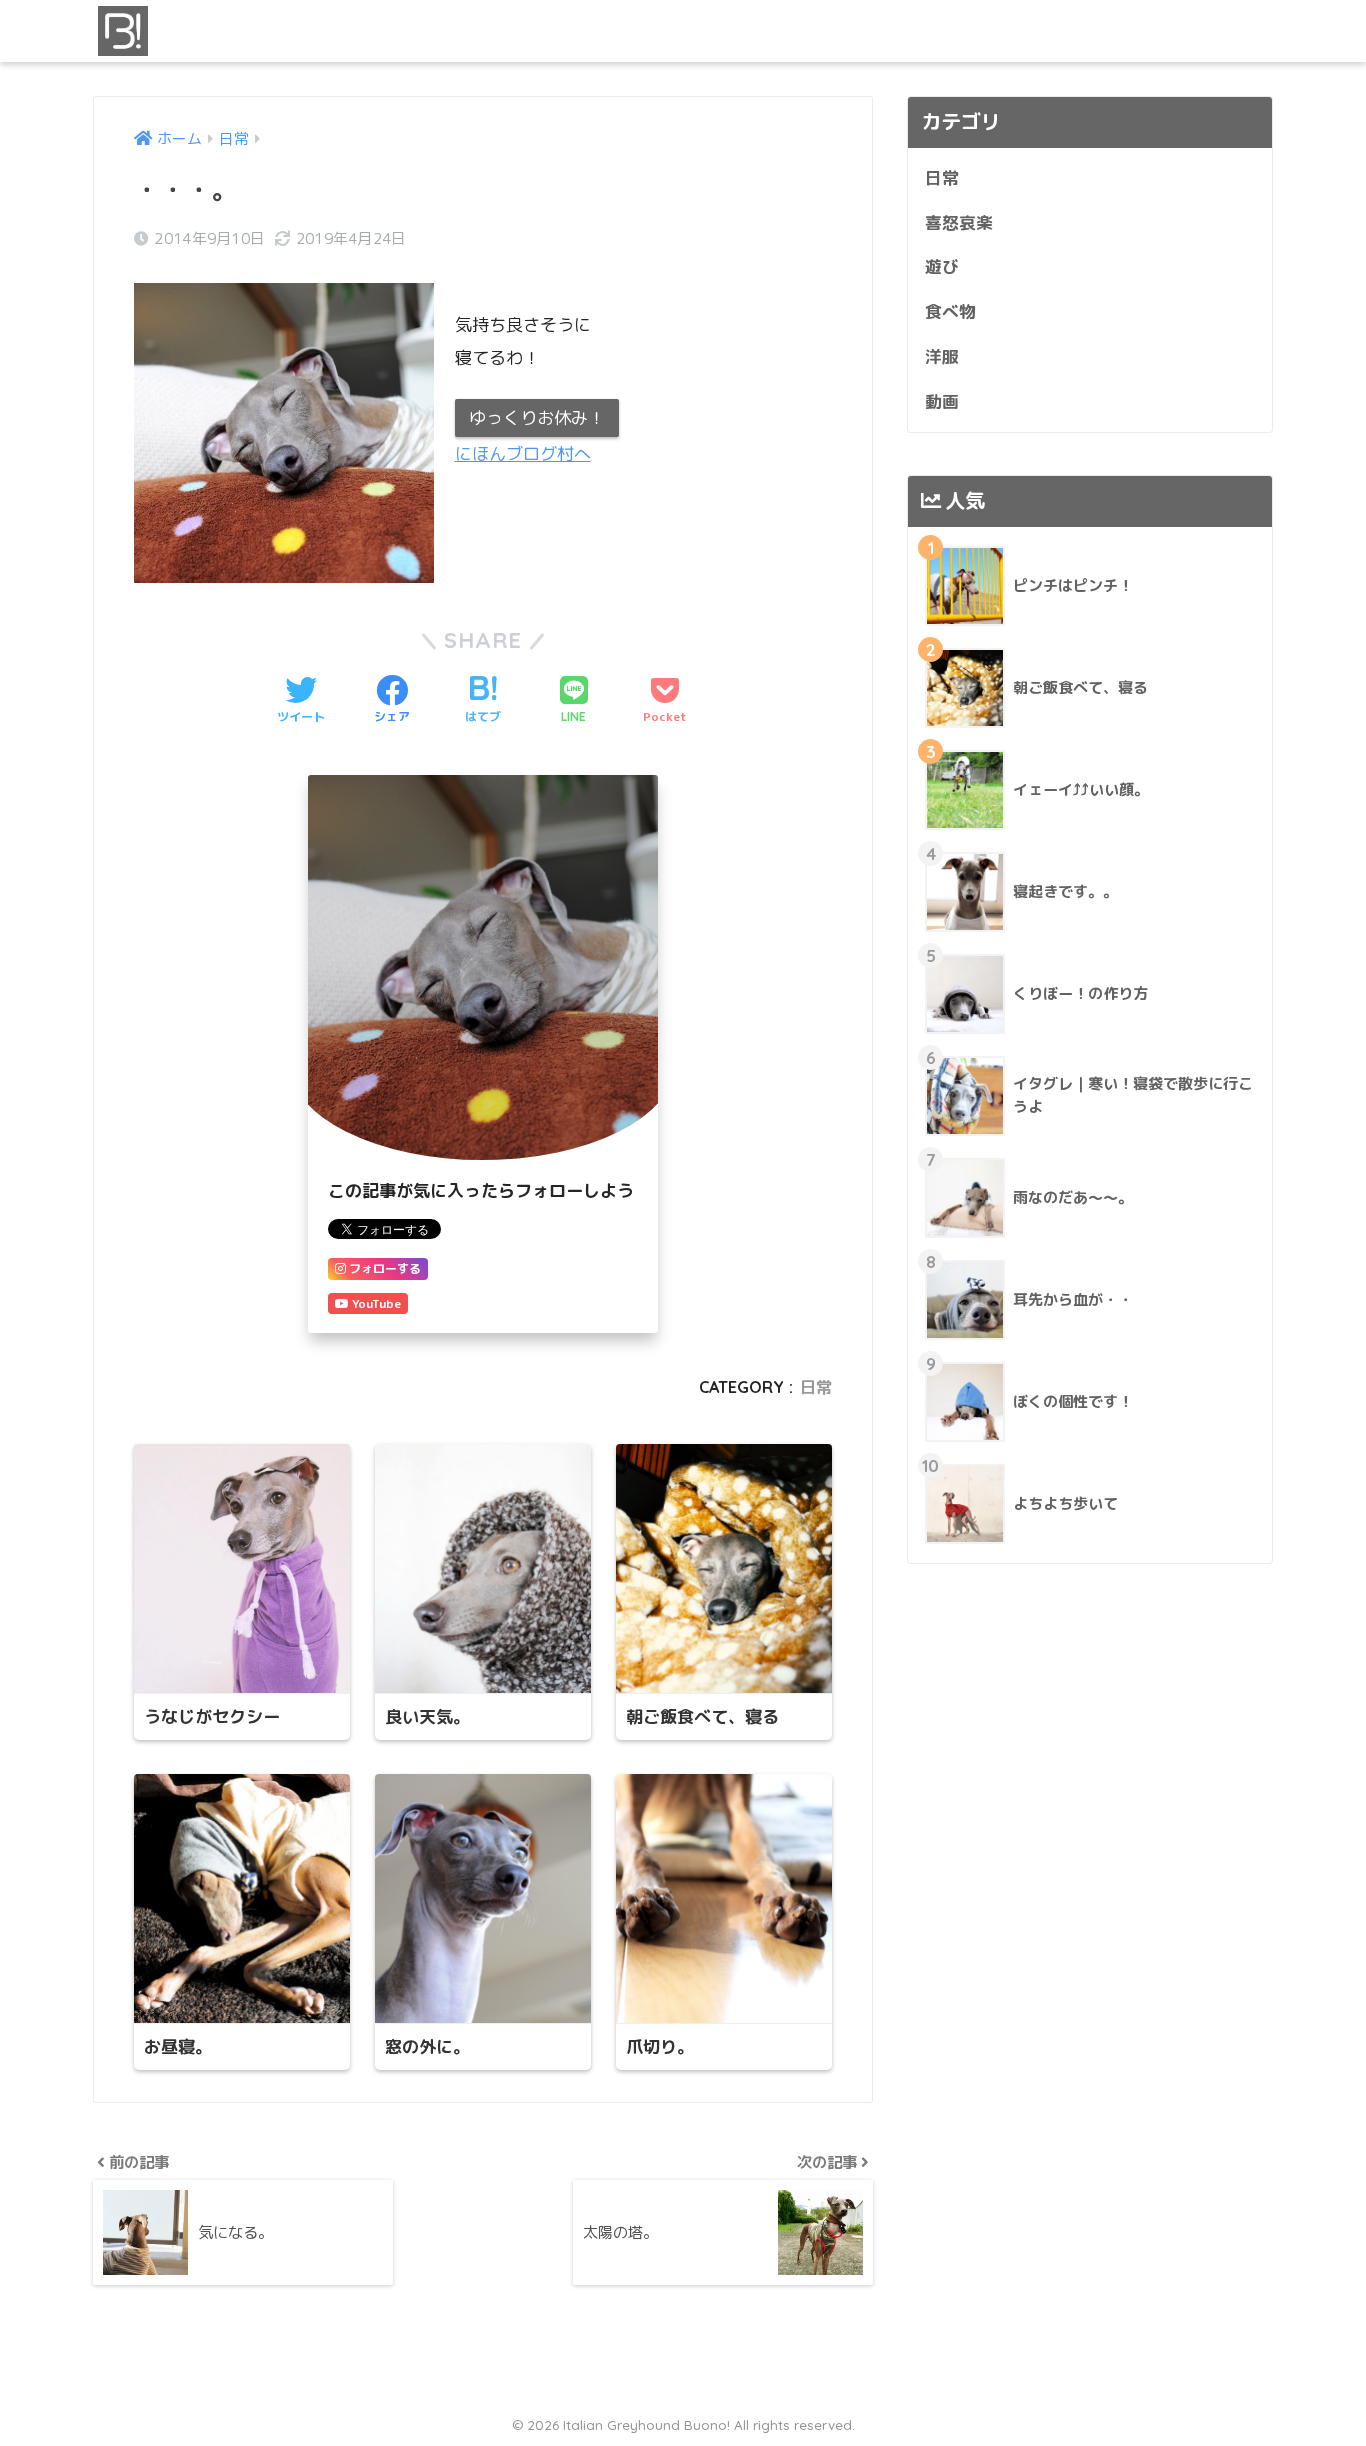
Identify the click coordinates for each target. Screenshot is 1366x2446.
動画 (942, 401)
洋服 (942, 356)
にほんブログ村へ (523, 453)
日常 (816, 1387)
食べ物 (950, 311)
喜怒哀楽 (959, 222)
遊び (942, 266)
